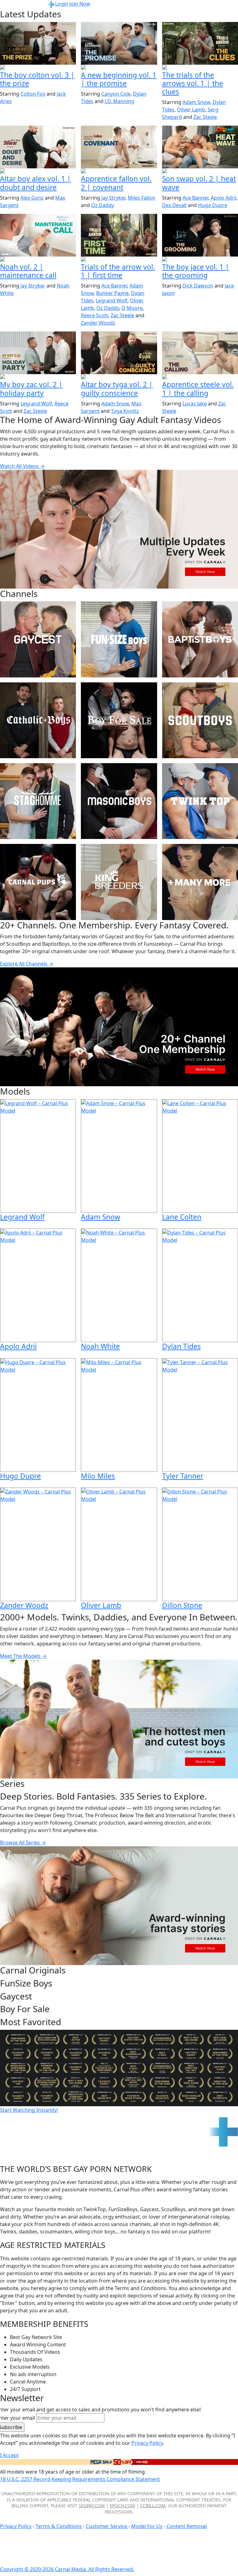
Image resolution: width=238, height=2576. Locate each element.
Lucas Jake (195, 404)
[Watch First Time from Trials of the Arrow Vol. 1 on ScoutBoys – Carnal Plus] (119, 235)
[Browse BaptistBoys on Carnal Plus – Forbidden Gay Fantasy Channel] (200, 639)
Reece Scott (95, 315)
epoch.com (122, 2506)
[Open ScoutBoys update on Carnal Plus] (200, 68)
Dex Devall (174, 205)
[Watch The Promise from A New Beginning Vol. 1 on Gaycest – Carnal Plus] (119, 43)
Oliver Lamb (191, 110)
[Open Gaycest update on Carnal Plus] (119, 68)
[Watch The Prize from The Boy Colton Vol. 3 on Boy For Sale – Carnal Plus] (38, 43)
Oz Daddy (103, 205)
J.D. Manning (119, 101)
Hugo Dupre (213, 205)
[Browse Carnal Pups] (38, 882)
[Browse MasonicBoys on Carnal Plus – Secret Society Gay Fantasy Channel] (119, 801)
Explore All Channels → (27, 964)
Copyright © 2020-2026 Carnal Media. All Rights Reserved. (67, 2569)
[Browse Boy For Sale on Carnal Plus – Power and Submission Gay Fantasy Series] (119, 720)
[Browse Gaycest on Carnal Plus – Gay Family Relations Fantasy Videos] (38, 639)
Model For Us (147, 2526)
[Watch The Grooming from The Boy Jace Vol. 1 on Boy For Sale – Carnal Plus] (200, 235)
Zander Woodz (98, 323)
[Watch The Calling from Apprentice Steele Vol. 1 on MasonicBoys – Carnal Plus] (200, 353)
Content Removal (187, 2526)
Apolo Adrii (224, 198)
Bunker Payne (112, 293)
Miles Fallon (141, 198)
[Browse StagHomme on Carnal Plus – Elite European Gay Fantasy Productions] (38, 801)
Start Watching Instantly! (29, 2110)
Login (62, 4)
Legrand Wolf (112, 300)
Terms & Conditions (59, 2526)
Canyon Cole (116, 94)
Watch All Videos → (22, 466)
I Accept (9, 2455)
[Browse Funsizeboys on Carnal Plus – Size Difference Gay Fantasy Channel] (119, 639)
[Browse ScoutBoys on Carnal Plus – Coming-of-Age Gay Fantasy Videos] (200, 720)
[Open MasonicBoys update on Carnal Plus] (119, 171)
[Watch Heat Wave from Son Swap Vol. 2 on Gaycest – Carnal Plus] (200, 147)
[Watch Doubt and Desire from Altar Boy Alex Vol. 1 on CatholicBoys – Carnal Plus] (38, 147)
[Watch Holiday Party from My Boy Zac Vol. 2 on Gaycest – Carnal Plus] (38, 353)
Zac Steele (205, 117)
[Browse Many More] (200, 882)
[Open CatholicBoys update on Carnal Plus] (38, 171)
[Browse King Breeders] (119, 882)
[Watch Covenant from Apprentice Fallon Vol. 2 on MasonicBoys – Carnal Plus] (119, 147)
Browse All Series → (23, 1843)
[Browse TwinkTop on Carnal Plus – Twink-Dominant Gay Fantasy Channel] (200, 801)
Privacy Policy (16, 2526)
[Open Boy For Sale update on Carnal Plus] (38, 68)
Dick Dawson (198, 286)
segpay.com (92, 2506)
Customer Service (107, 2526)
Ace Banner (195, 198)
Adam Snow (196, 102)
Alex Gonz (32, 198)
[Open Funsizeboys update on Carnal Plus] (38, 260)
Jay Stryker (113, 198)
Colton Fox (33, 94)
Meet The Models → (23, 1656)
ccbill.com (153, 2506)
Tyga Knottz (125, 411)
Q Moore (132, 308)
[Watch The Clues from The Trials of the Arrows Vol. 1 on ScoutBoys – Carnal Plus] (200, 43)
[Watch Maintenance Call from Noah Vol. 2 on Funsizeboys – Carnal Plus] (38, 235)
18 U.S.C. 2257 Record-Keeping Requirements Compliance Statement (80, 2479)
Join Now (80, 4)
